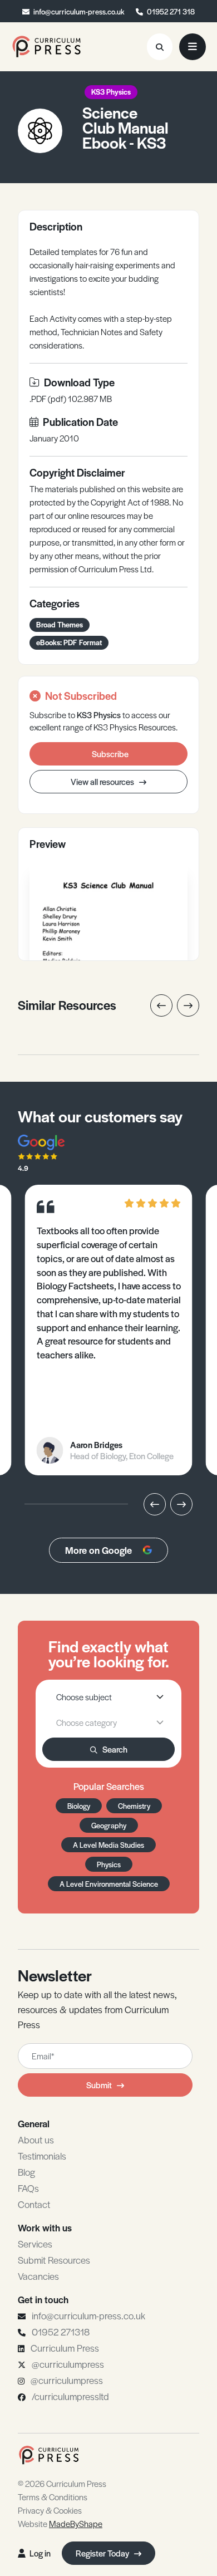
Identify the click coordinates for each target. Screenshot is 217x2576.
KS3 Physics (111, 92)
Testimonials (42, 2156)
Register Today (103, 2553)
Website (60, 2523)
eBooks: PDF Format (69, 642)
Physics (109, 1864)
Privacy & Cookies (50, 2510)
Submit (99, 2085)
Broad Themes (60, 624)
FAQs (28, 2188)
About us (36, 2140)
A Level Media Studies (108, 1845)
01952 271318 (61, 2332)
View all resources (103, 781)
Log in (40, 2553)
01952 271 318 (171, 11)
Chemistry (134, 1806)
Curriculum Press (65, 2348)
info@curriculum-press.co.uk (79, 11)
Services (35, 2244)
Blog (26, 2172)
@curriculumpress (68, 2364)
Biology (79, 1806)
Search (115, 1749)
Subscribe (110, 754)
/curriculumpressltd (70, 2396)
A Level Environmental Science (109, 1884)
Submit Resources (54, 2260)
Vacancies (38, 2276)
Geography (109, 1825)
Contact (34, 2204)
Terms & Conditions (53, 2497)
